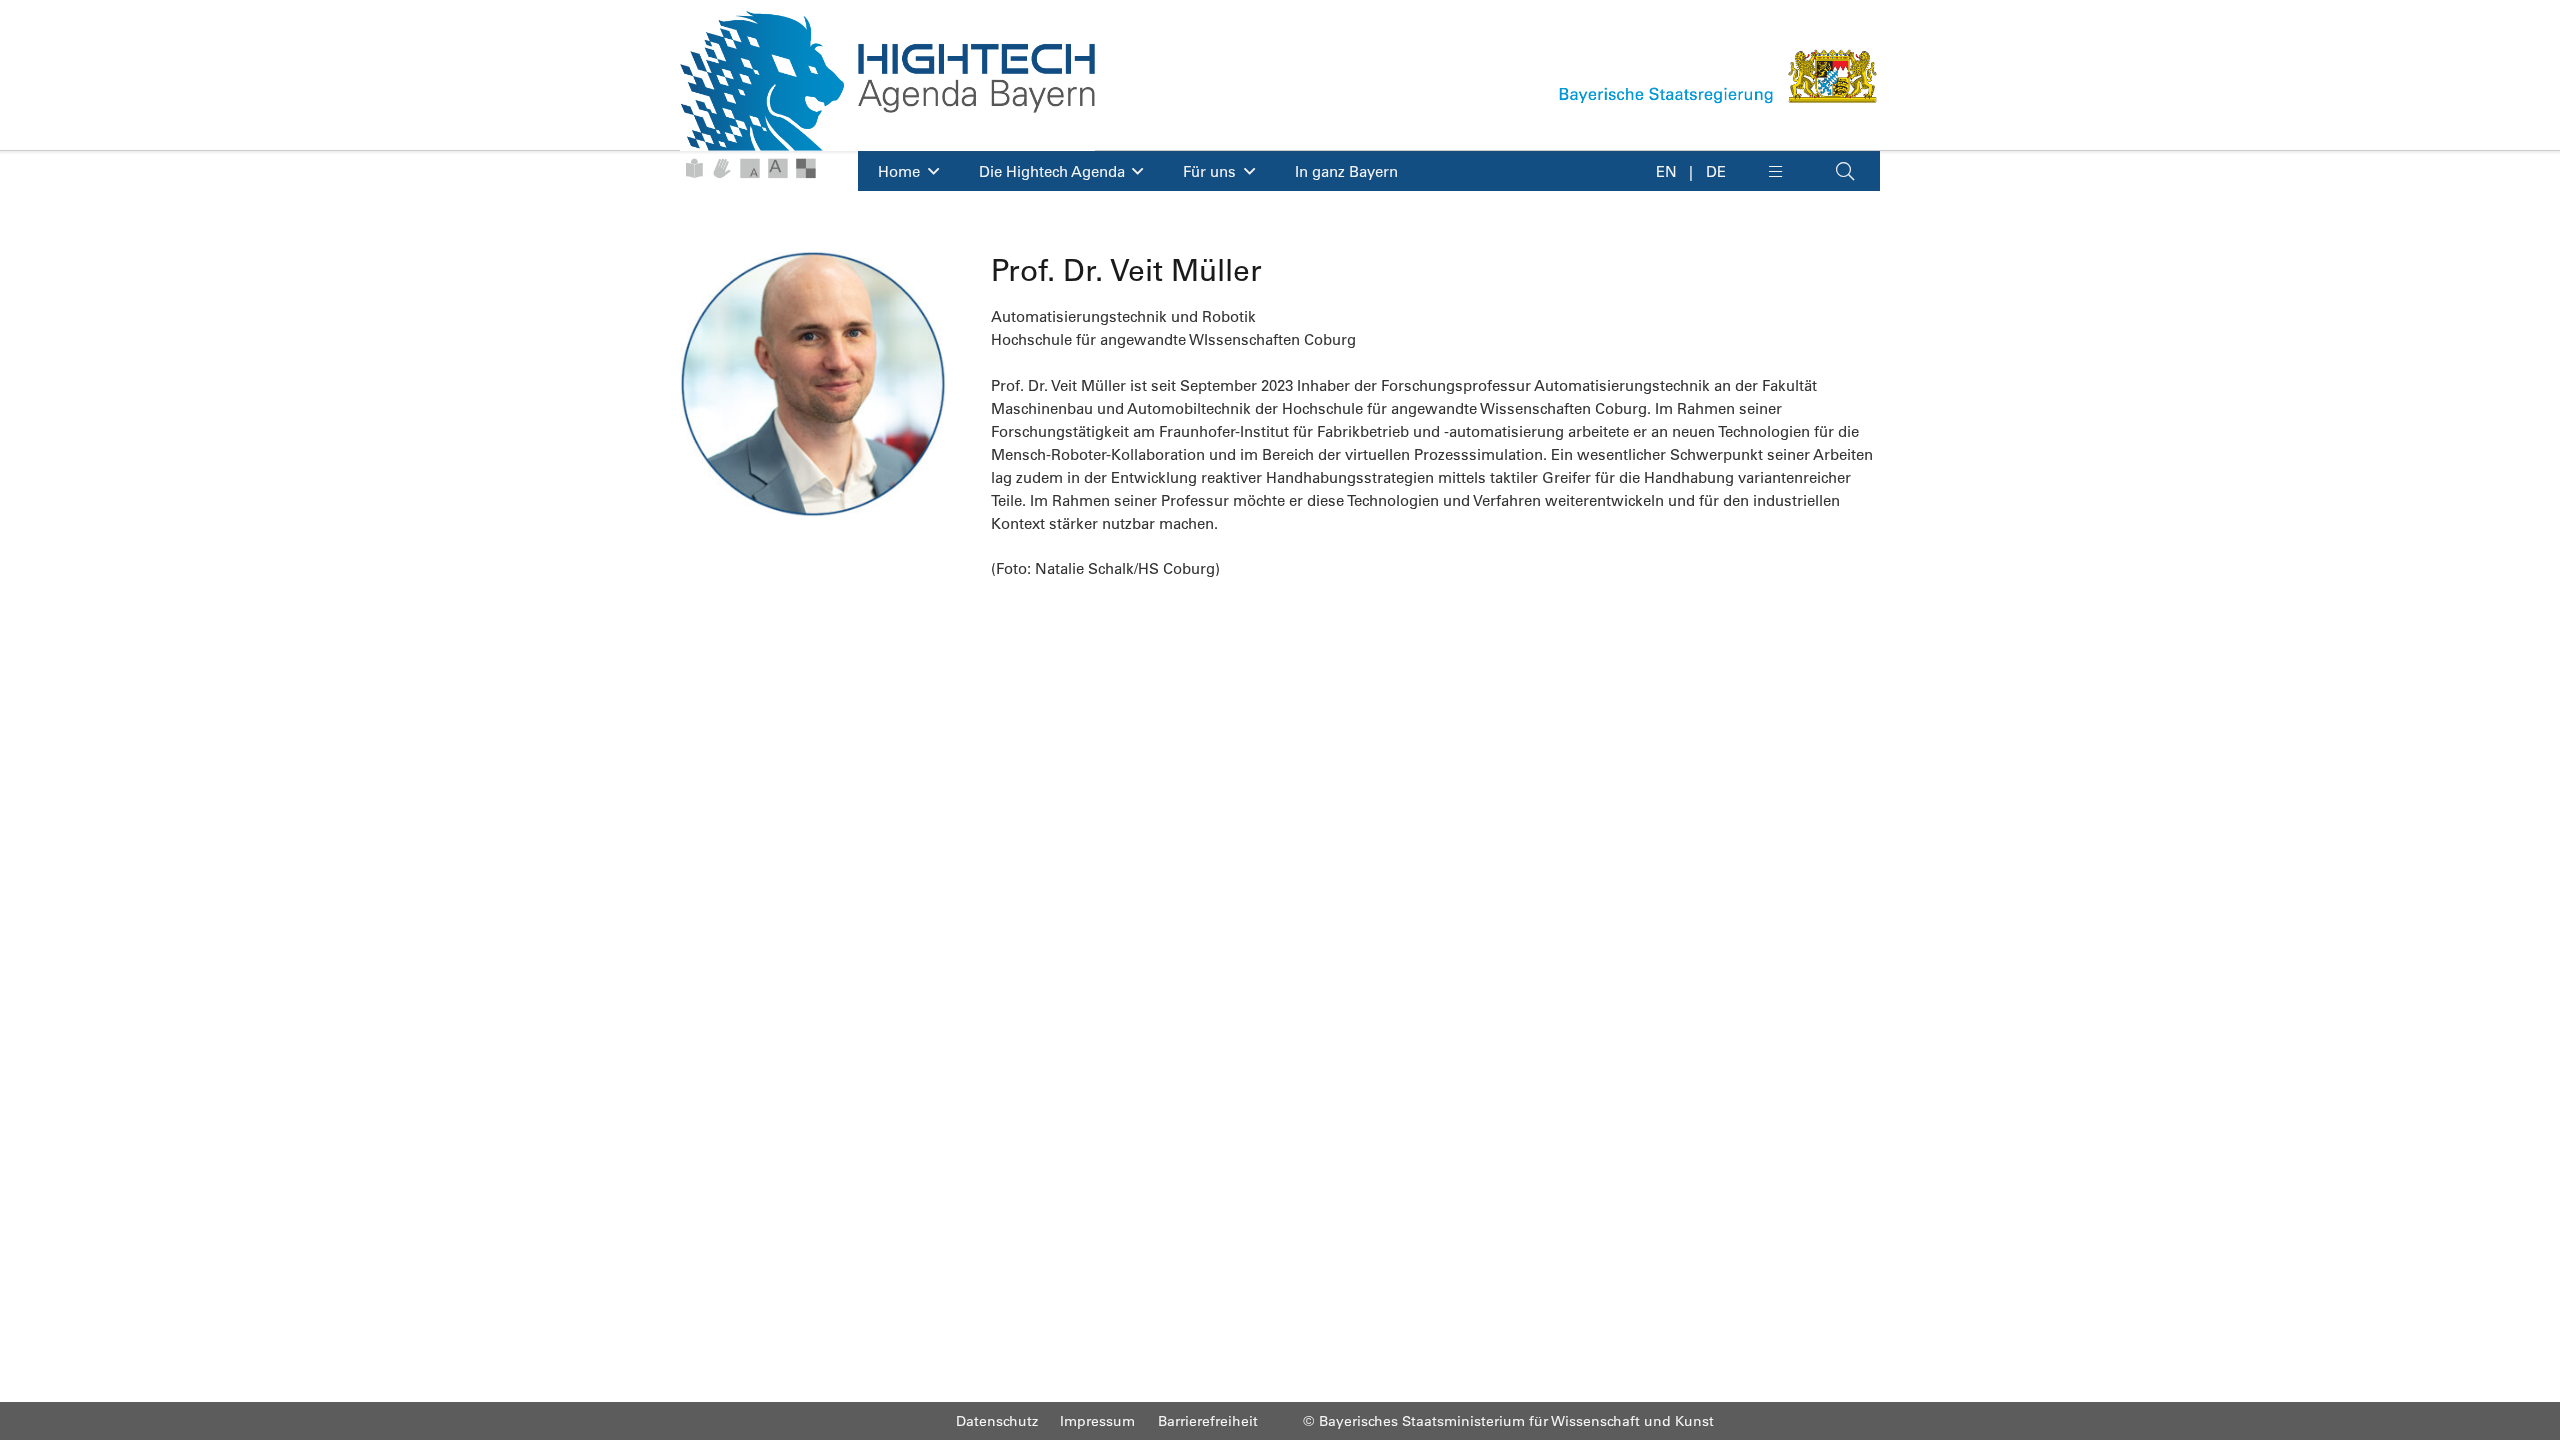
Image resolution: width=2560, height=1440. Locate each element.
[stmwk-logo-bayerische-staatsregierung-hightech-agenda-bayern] (1719, 76)
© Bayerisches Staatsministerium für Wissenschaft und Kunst (1508, 1421)
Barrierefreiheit (1208, 1421)
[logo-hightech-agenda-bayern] (887, 81)
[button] (1789, 171)
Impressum (1097, 1421)
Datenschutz (997, 1421)
